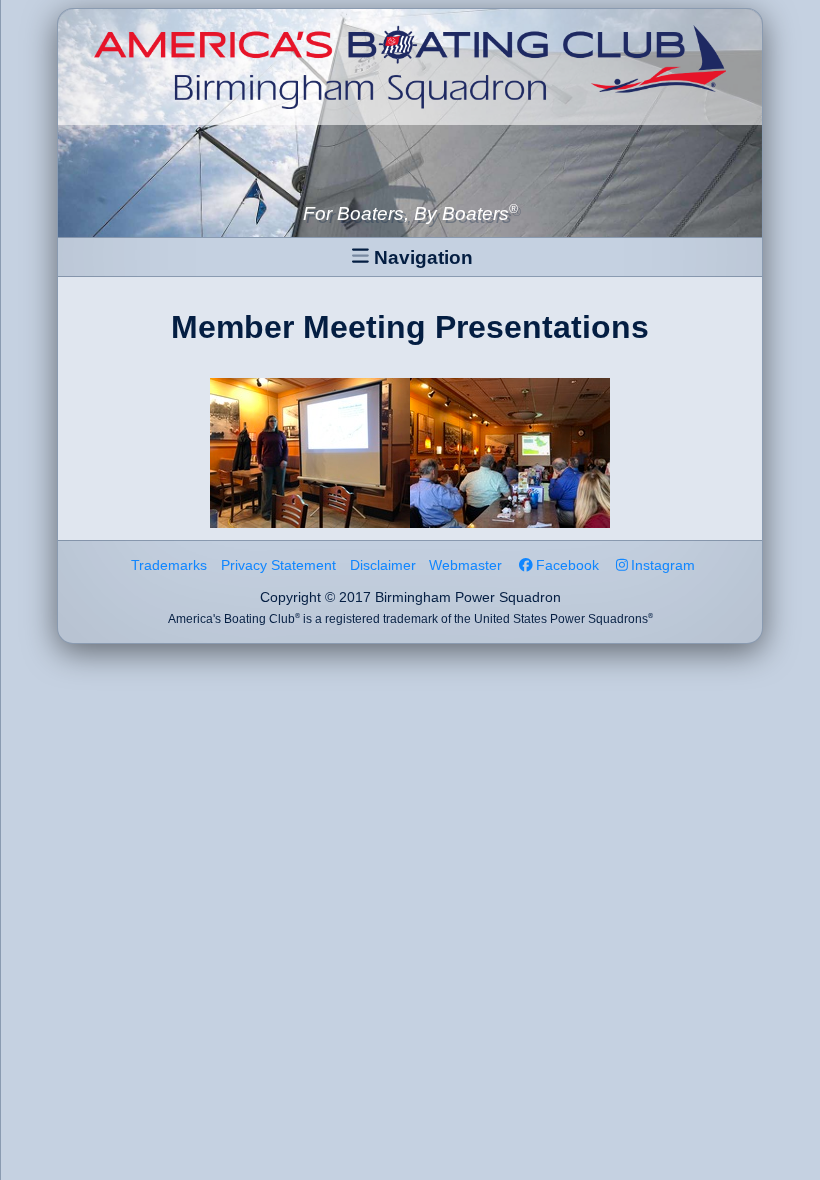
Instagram (663, 565)
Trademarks (169, 565)
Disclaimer (383, 565)
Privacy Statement (278, 565)
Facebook (567, 565)
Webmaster (465, 565)
